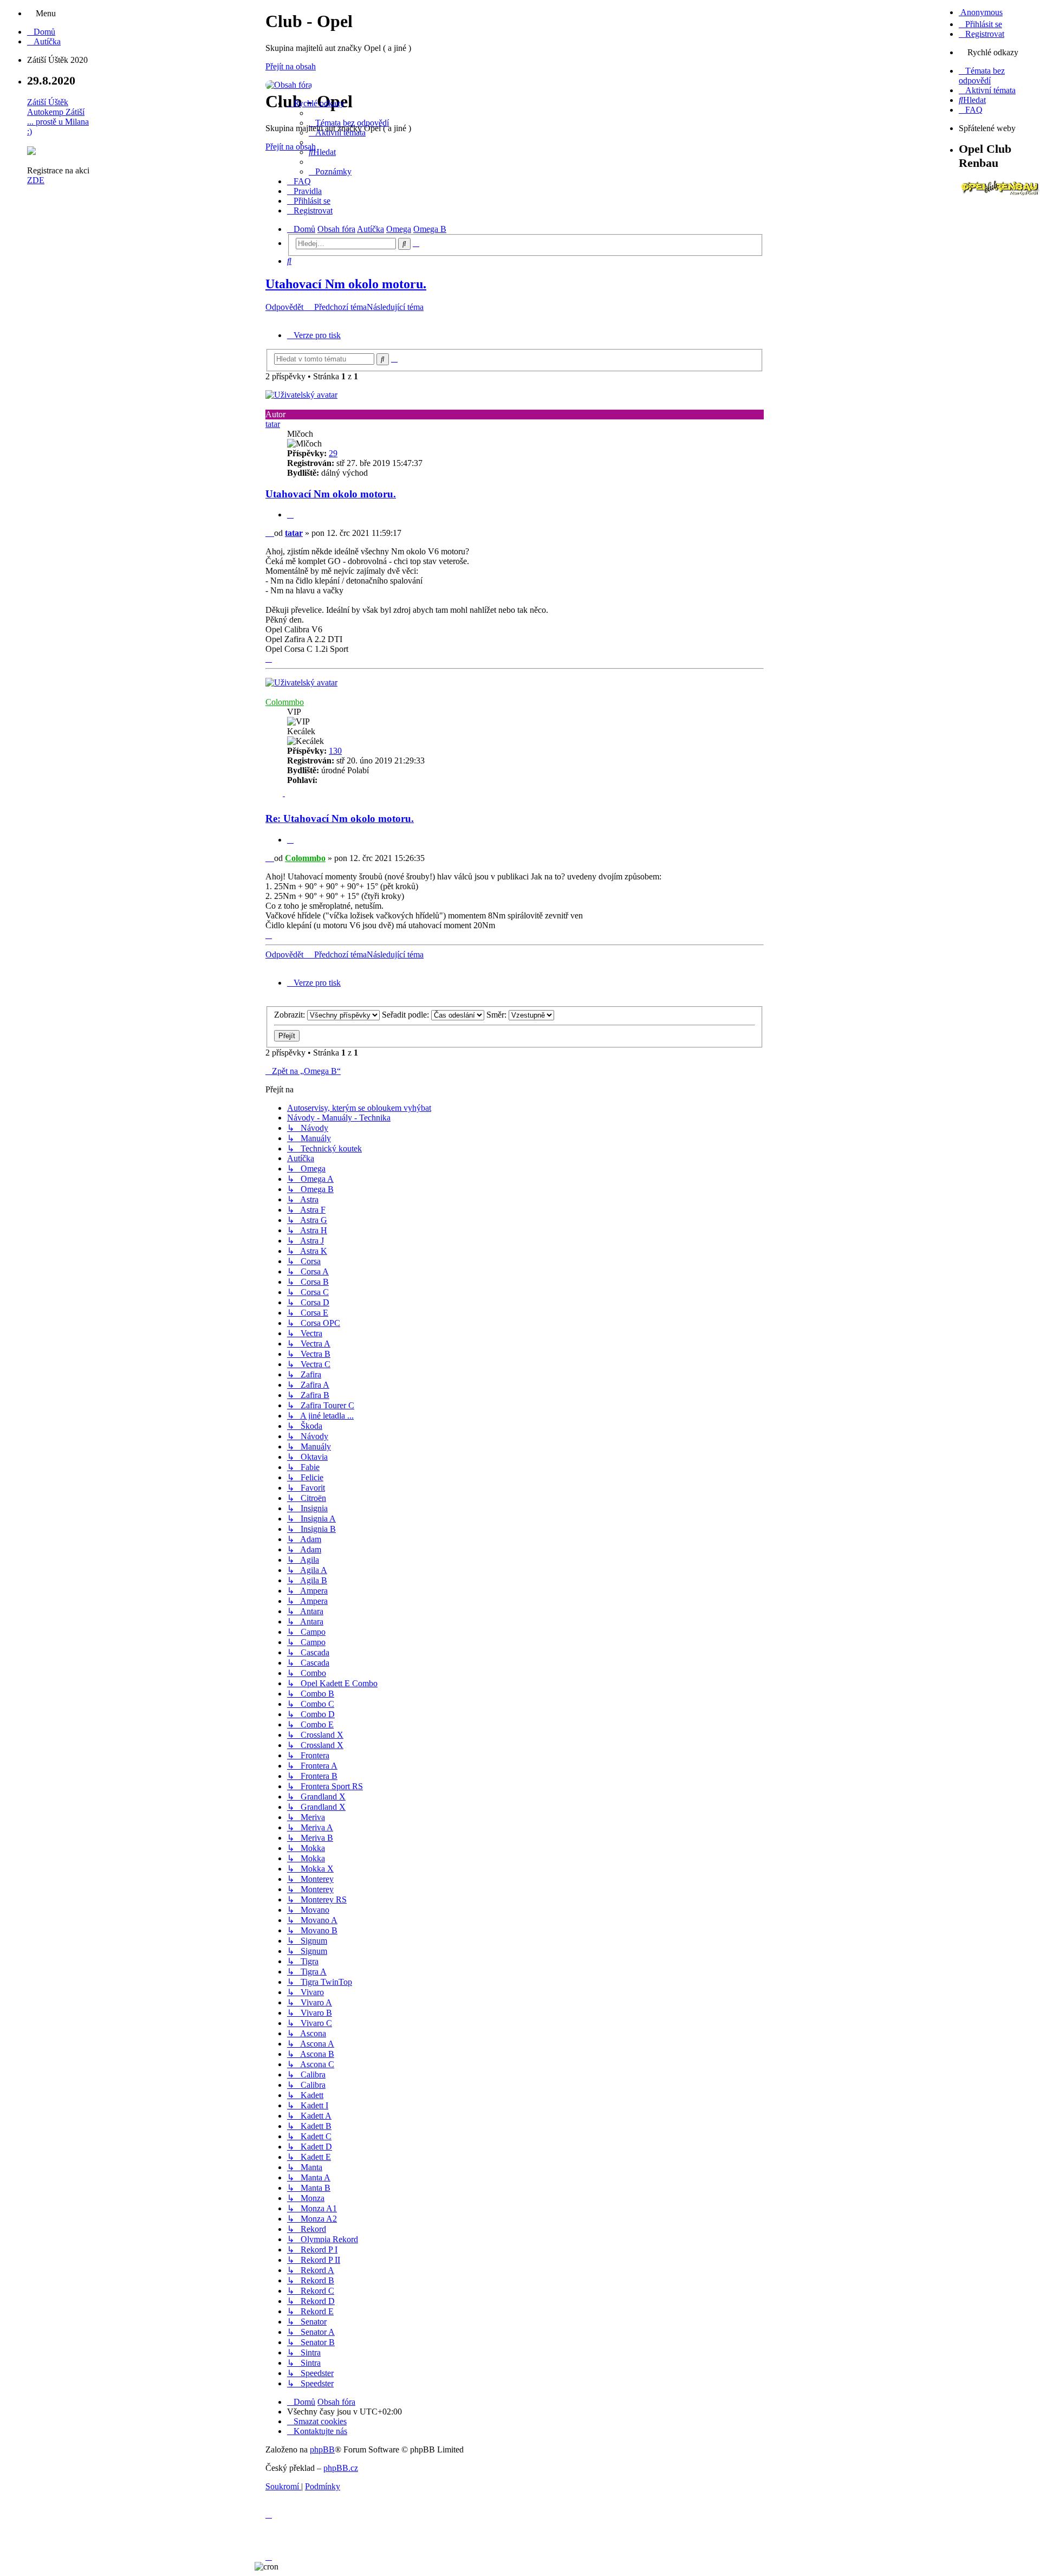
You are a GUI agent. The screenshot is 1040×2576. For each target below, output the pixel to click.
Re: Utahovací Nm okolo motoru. (340, 818)
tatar (273, 424)
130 (335, 751)
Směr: (498, 1015)
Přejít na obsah (291, 66)
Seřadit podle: (407, 1015)
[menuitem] (41, 32)
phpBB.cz (341, 2468)
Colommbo (285, 702)
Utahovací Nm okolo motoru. (346, 284)
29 (333, 453)
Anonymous (981, 12)
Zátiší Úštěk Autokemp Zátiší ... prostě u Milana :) (58, 117)
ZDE (36, 180)
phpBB (322, 2449)
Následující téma (395, 307)
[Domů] (289, 85)
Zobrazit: (291, 1015)
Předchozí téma (340, 307)
